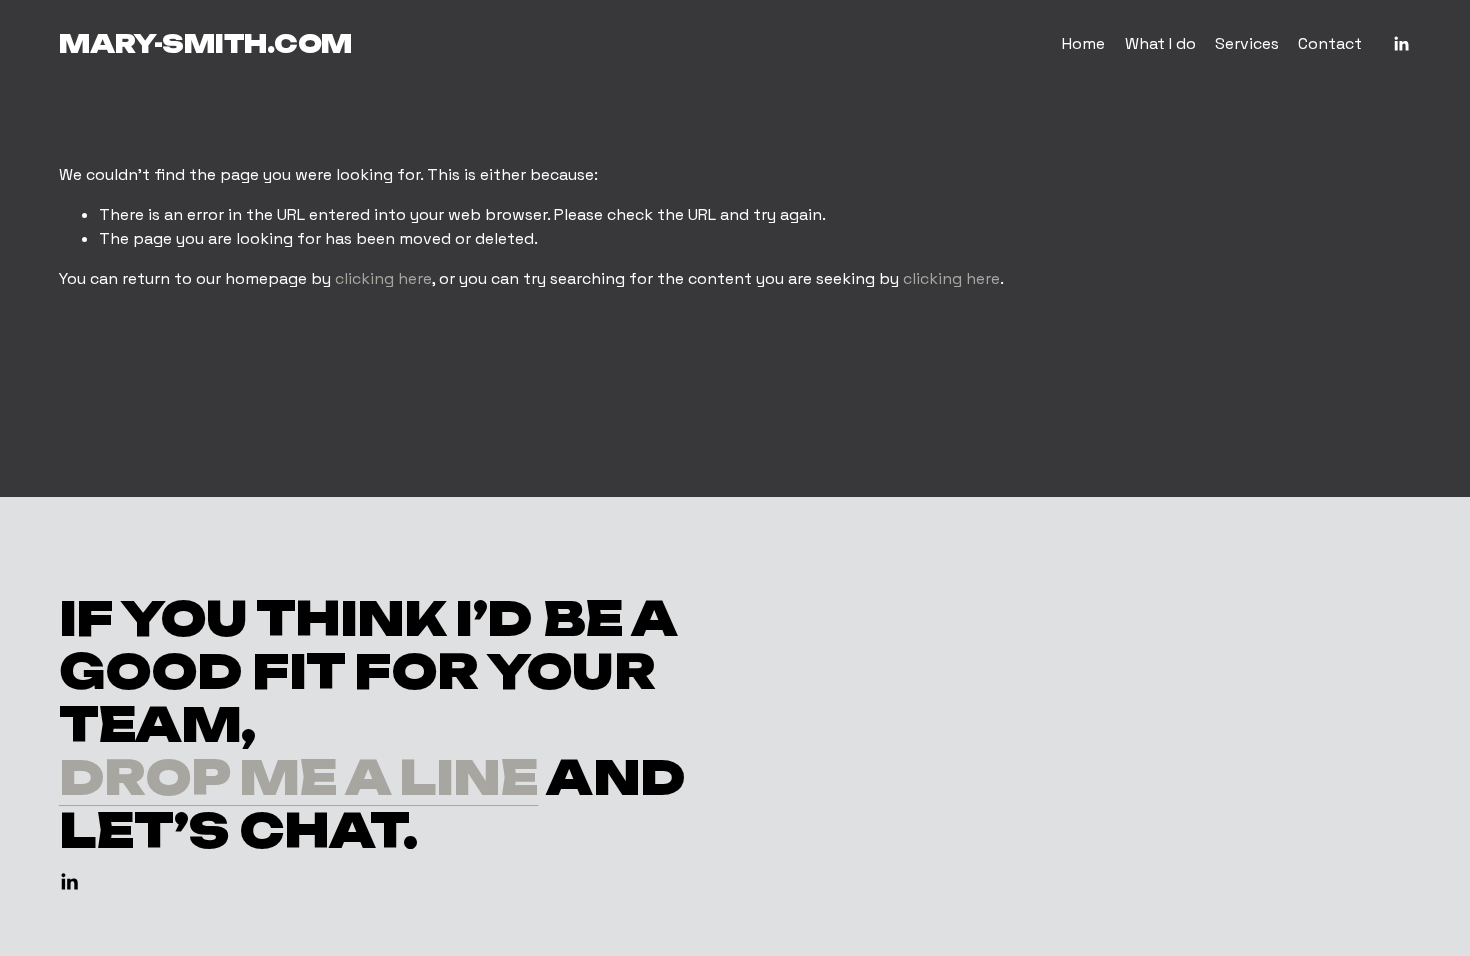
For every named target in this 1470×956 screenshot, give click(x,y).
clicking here (383, 278)
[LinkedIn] (1401, 44)
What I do (1160, 43)
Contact (1330, 43)
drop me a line (299, 777)
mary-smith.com (206, 43)
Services (1247, 43)
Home (1083, 43)
